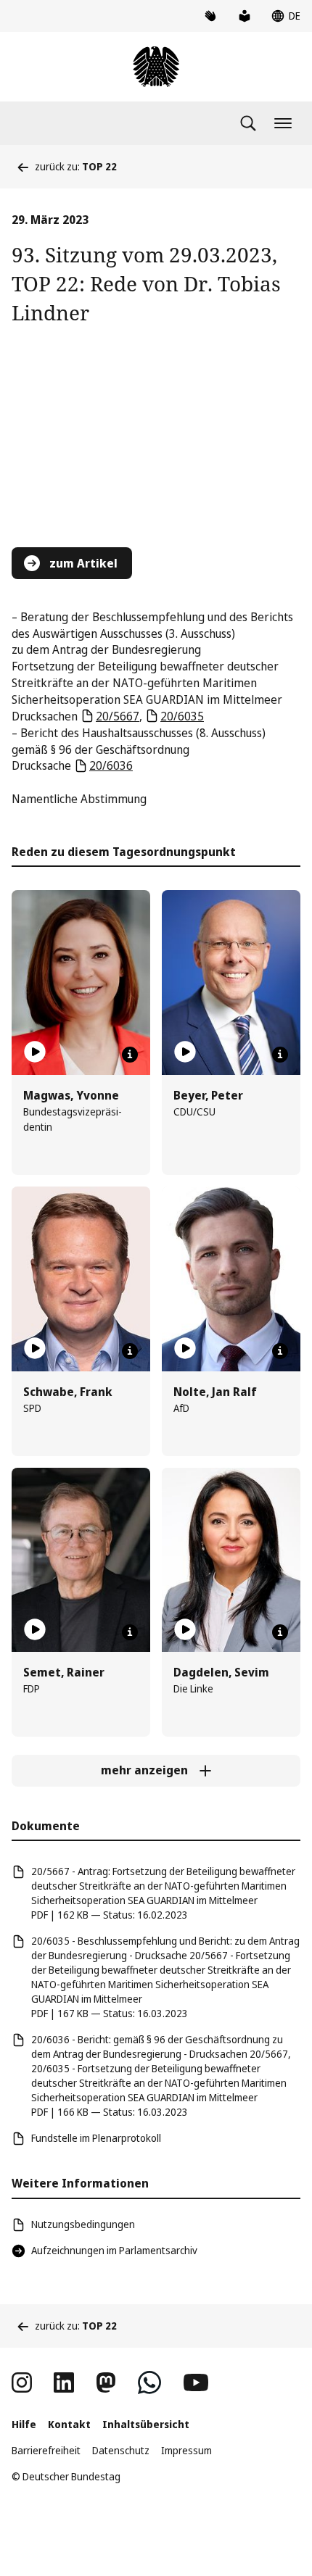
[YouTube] (196, 2382)
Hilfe (24, 2424)
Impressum (186, 2450)
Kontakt (69, 2424)
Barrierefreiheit (46, 2450)
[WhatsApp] (149, 2382)
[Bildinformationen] (130, 1055)
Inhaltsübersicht (146, 2424)
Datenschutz (121, 2450)
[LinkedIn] (64, 2382)
